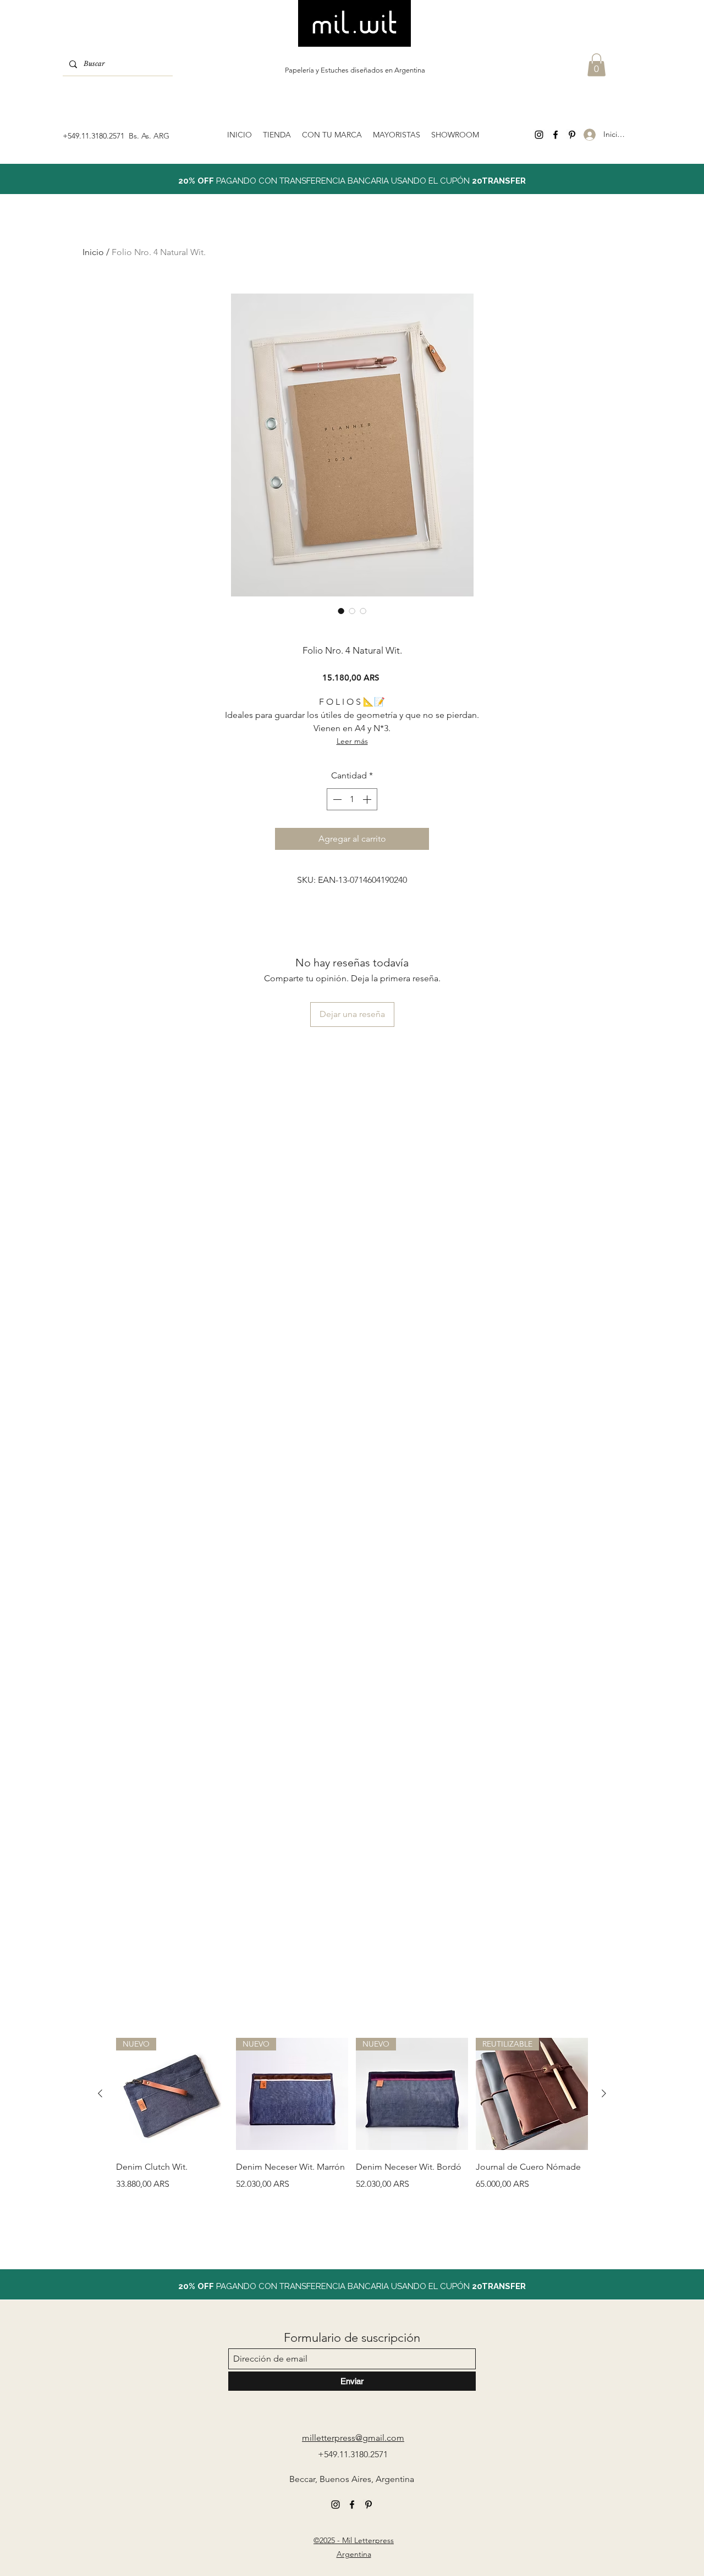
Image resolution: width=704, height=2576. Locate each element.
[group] (352, 2132)
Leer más (352, 741)
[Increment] (368, 799)
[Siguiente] (604, 2093)
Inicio (93, 252)
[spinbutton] (352, 799)
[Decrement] (336, 799)
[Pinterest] (572, 135)
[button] (596, 65)
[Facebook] (555, 135)
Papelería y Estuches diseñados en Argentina (355, 70)
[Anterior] (100, 2093)
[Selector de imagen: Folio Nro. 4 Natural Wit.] (341, 611)
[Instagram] (539, 135)
